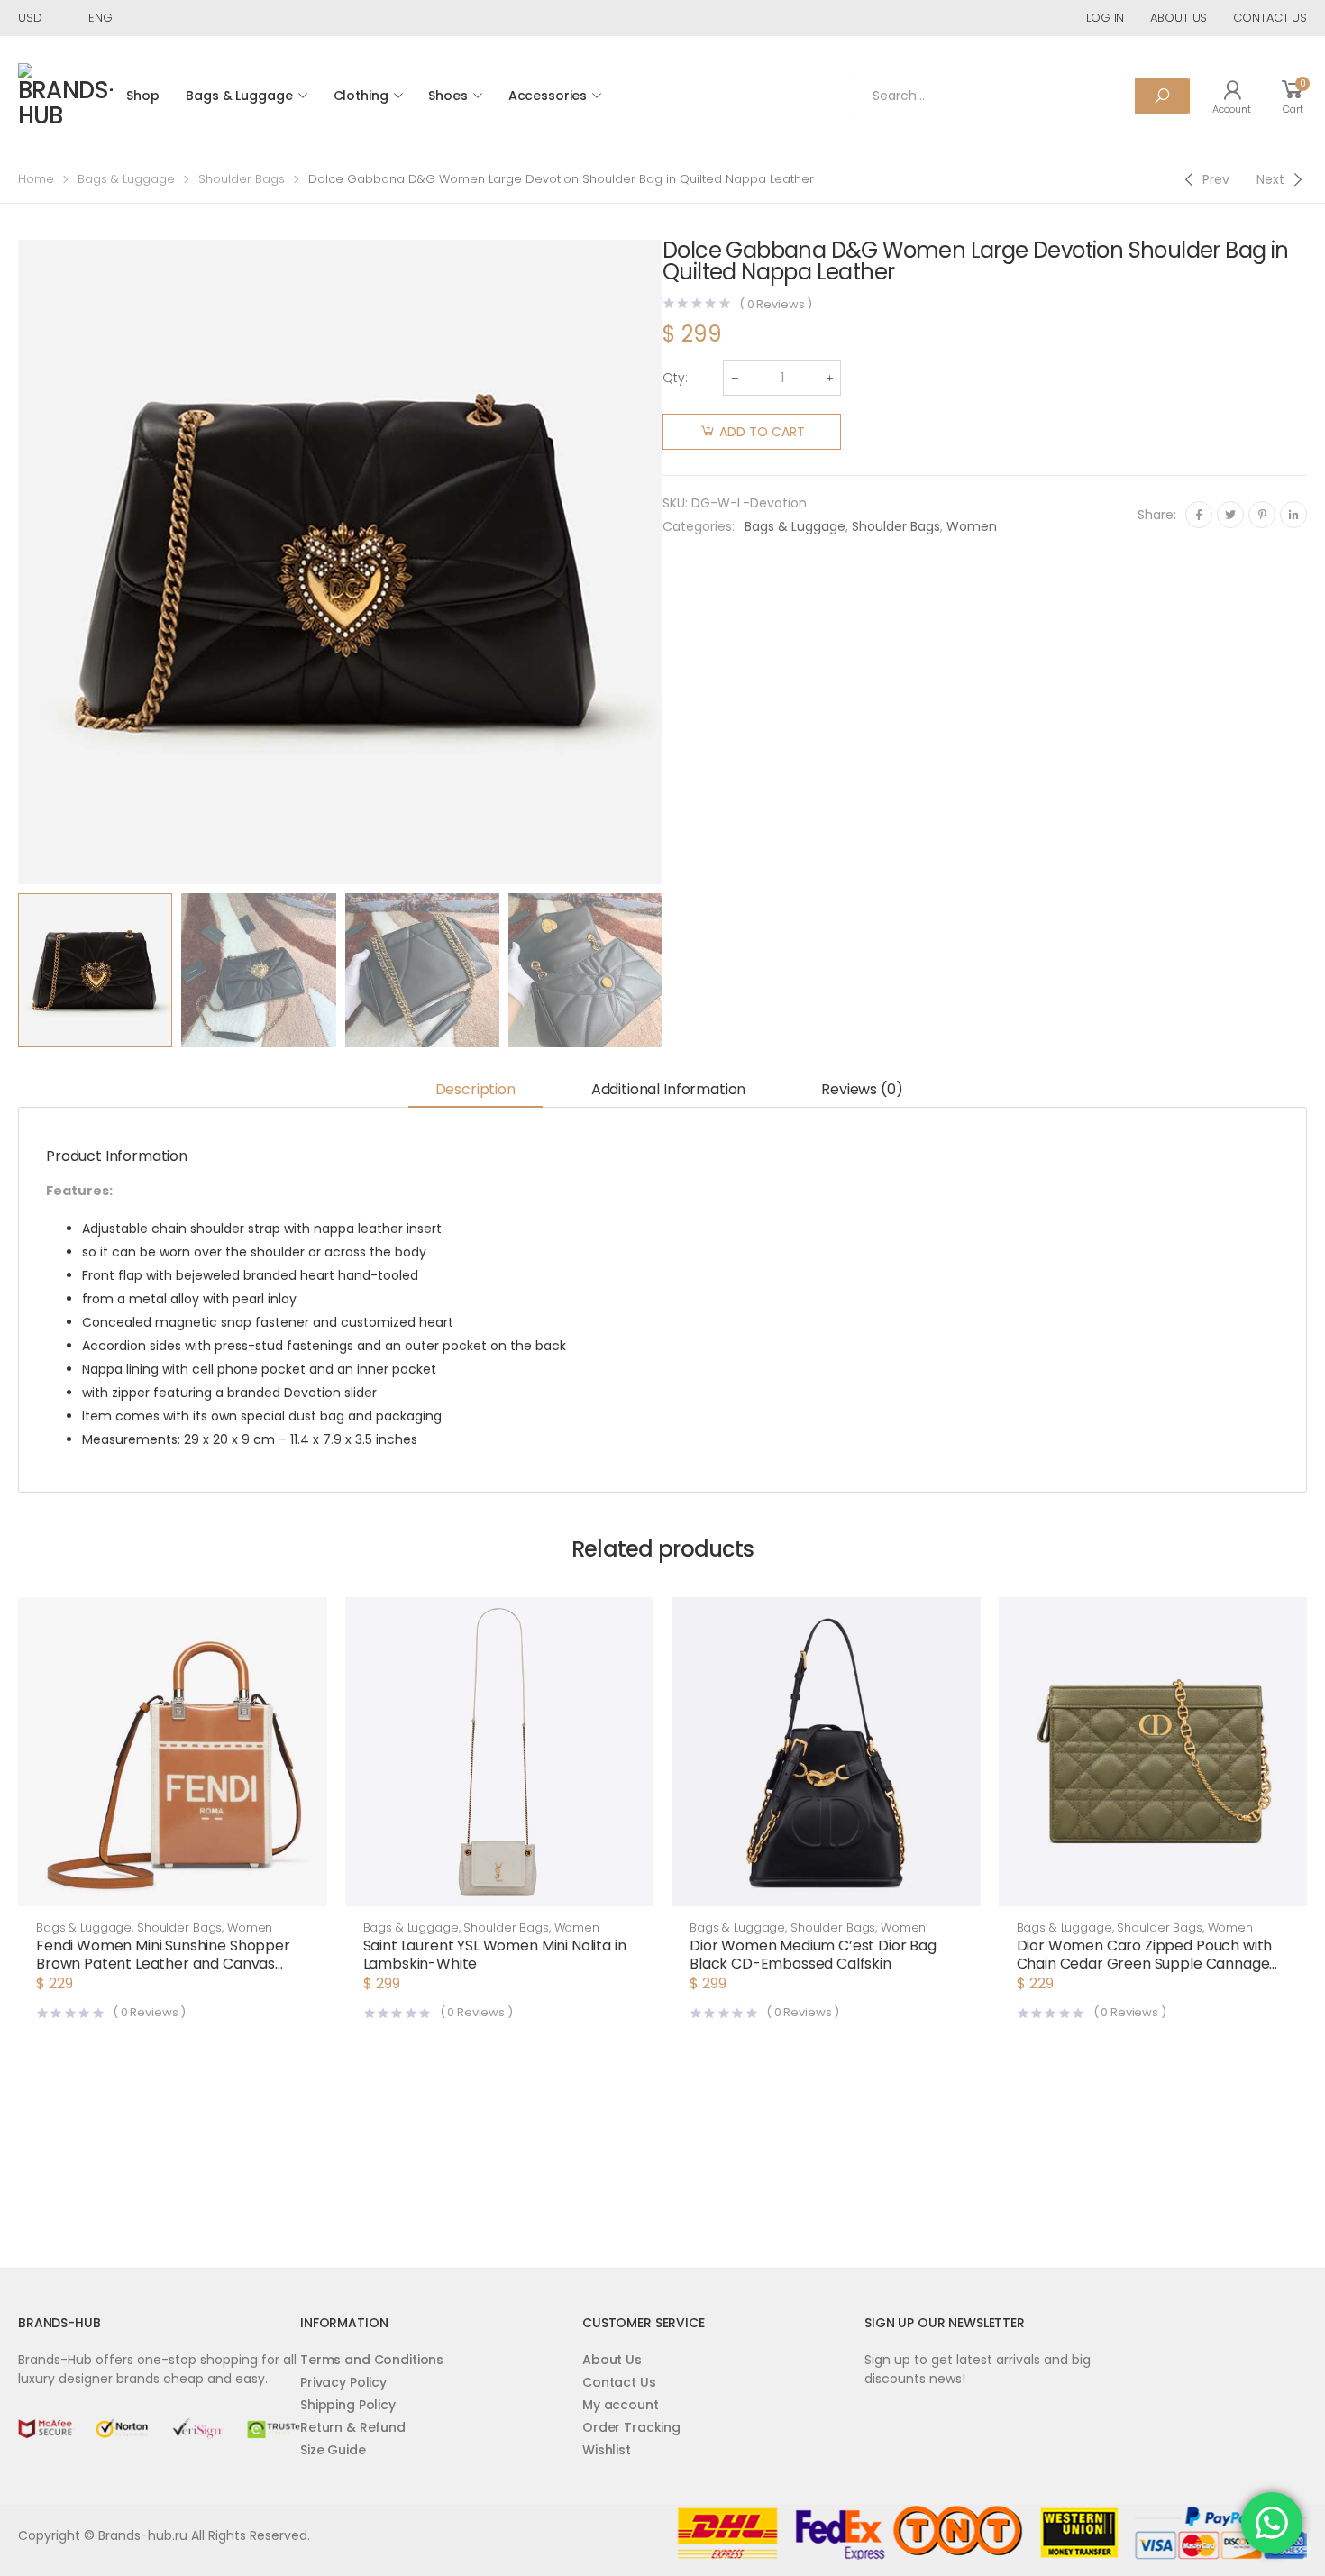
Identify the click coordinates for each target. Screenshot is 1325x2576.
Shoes (448, 96)
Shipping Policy (348, 2405)
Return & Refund (353, 2427)
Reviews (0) (862, 1089)
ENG (101, 18)
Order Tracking (631, 2427)
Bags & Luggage (239, 96)
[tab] (475, 1091)
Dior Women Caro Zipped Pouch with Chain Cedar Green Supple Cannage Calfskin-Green (1145, 1964)
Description (475, 1089)
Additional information (668, 1089)
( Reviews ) (776, 304)
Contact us (1270, 18)
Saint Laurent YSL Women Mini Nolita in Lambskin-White (495, 1955)
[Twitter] (1230, 515)
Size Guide (333, 2450)
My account (621, 2405)
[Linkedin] (1293, 515)
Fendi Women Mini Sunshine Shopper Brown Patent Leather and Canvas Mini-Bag (163, 1964)
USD (30, 18)
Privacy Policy (343, 2382)
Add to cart (762, 432)
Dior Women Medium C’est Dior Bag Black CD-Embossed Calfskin (813, 1955)
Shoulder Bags (242, 179)
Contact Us (619, 2382)
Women (972, 526)
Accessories (548, 96)
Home (36, 179)
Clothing (361, 96)
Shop (142, 96)
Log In (1105, 18)
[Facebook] (1199, 515)
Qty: (675, 378)
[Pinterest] (1262, 515)
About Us (612, 2360)
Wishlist (607, 2450)
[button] (173, 1888)
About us (1179, 18)
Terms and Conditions (372, 2360)
